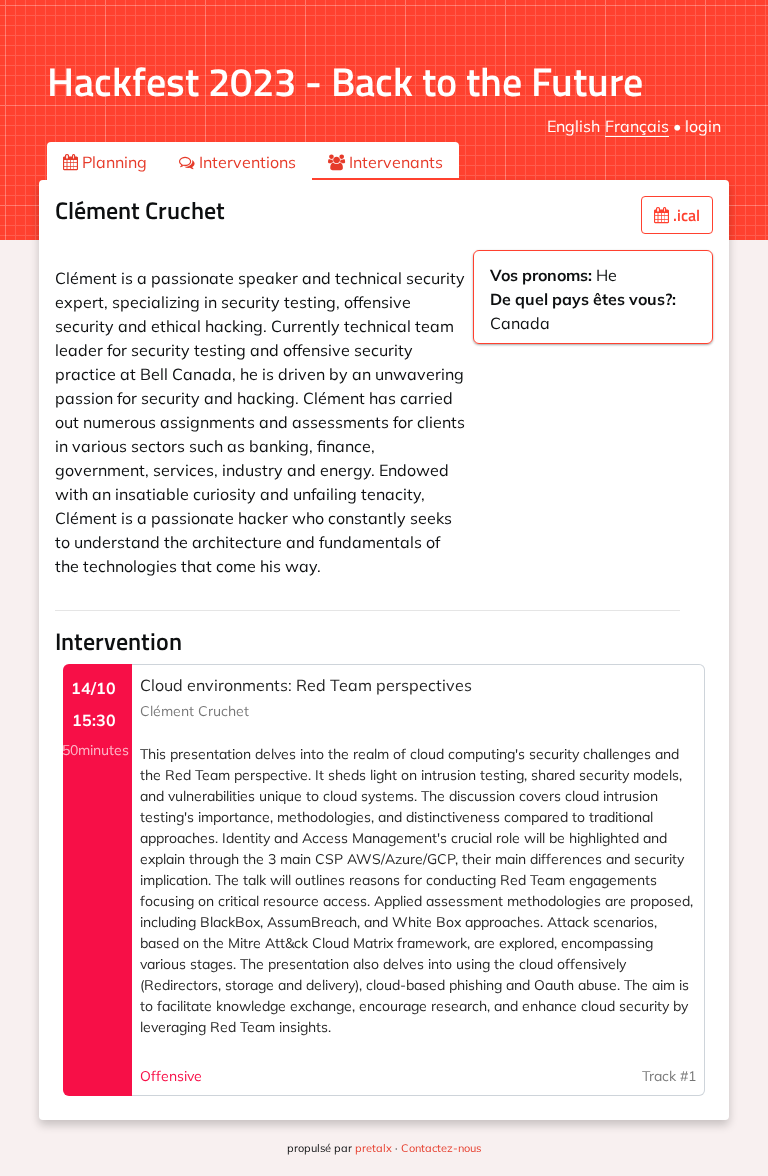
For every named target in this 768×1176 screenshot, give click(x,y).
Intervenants (394, 162)
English (573, 126)
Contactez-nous (441, 1148)
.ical (684, 215)
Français (637, 126)
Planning (112, 162)
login (703, 126)
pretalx (373, 1148)
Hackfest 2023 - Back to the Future (345, 81)
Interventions (245, 162)
